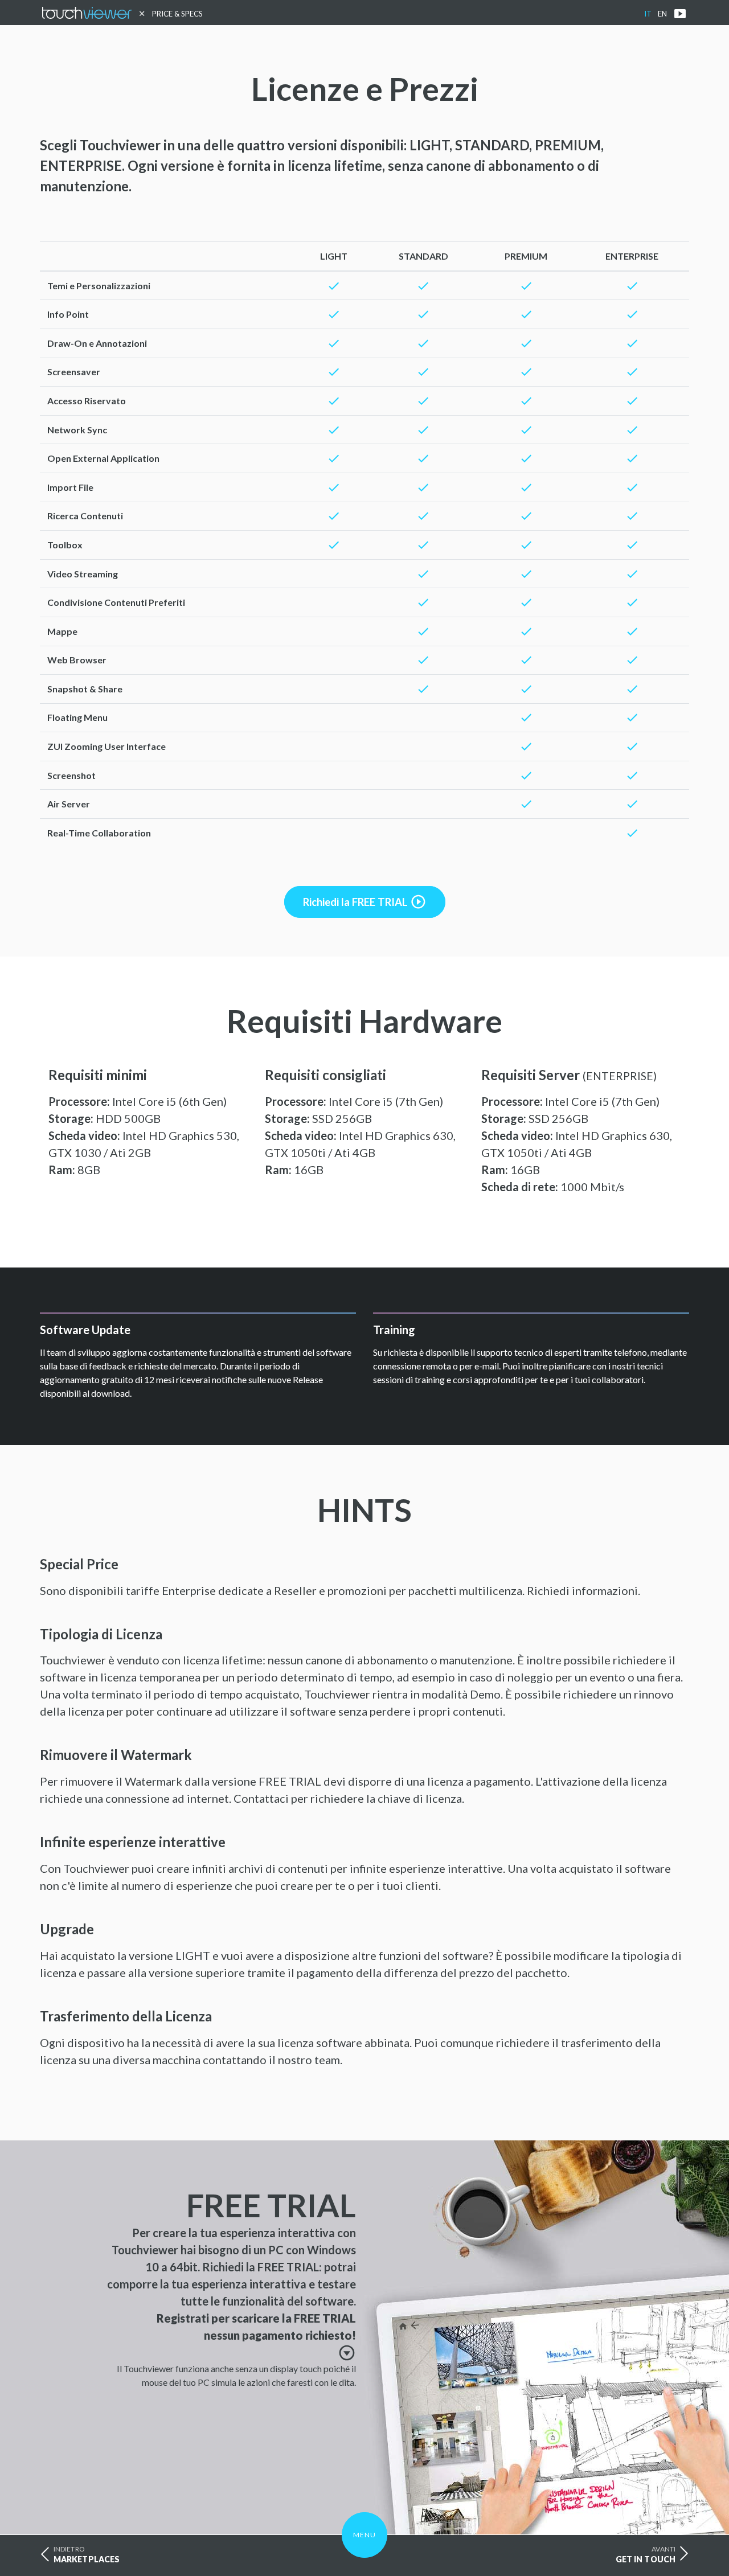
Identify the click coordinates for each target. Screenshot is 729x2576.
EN (662, 14)
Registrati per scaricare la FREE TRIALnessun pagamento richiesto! (256, 2335)
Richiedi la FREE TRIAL (365, 902)
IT (648, 14)
